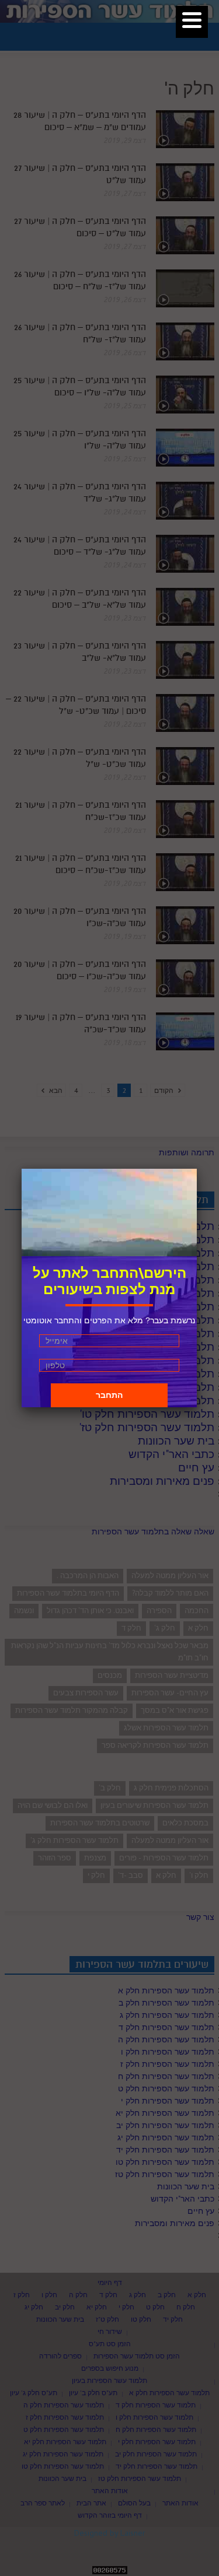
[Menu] (192, 22)
